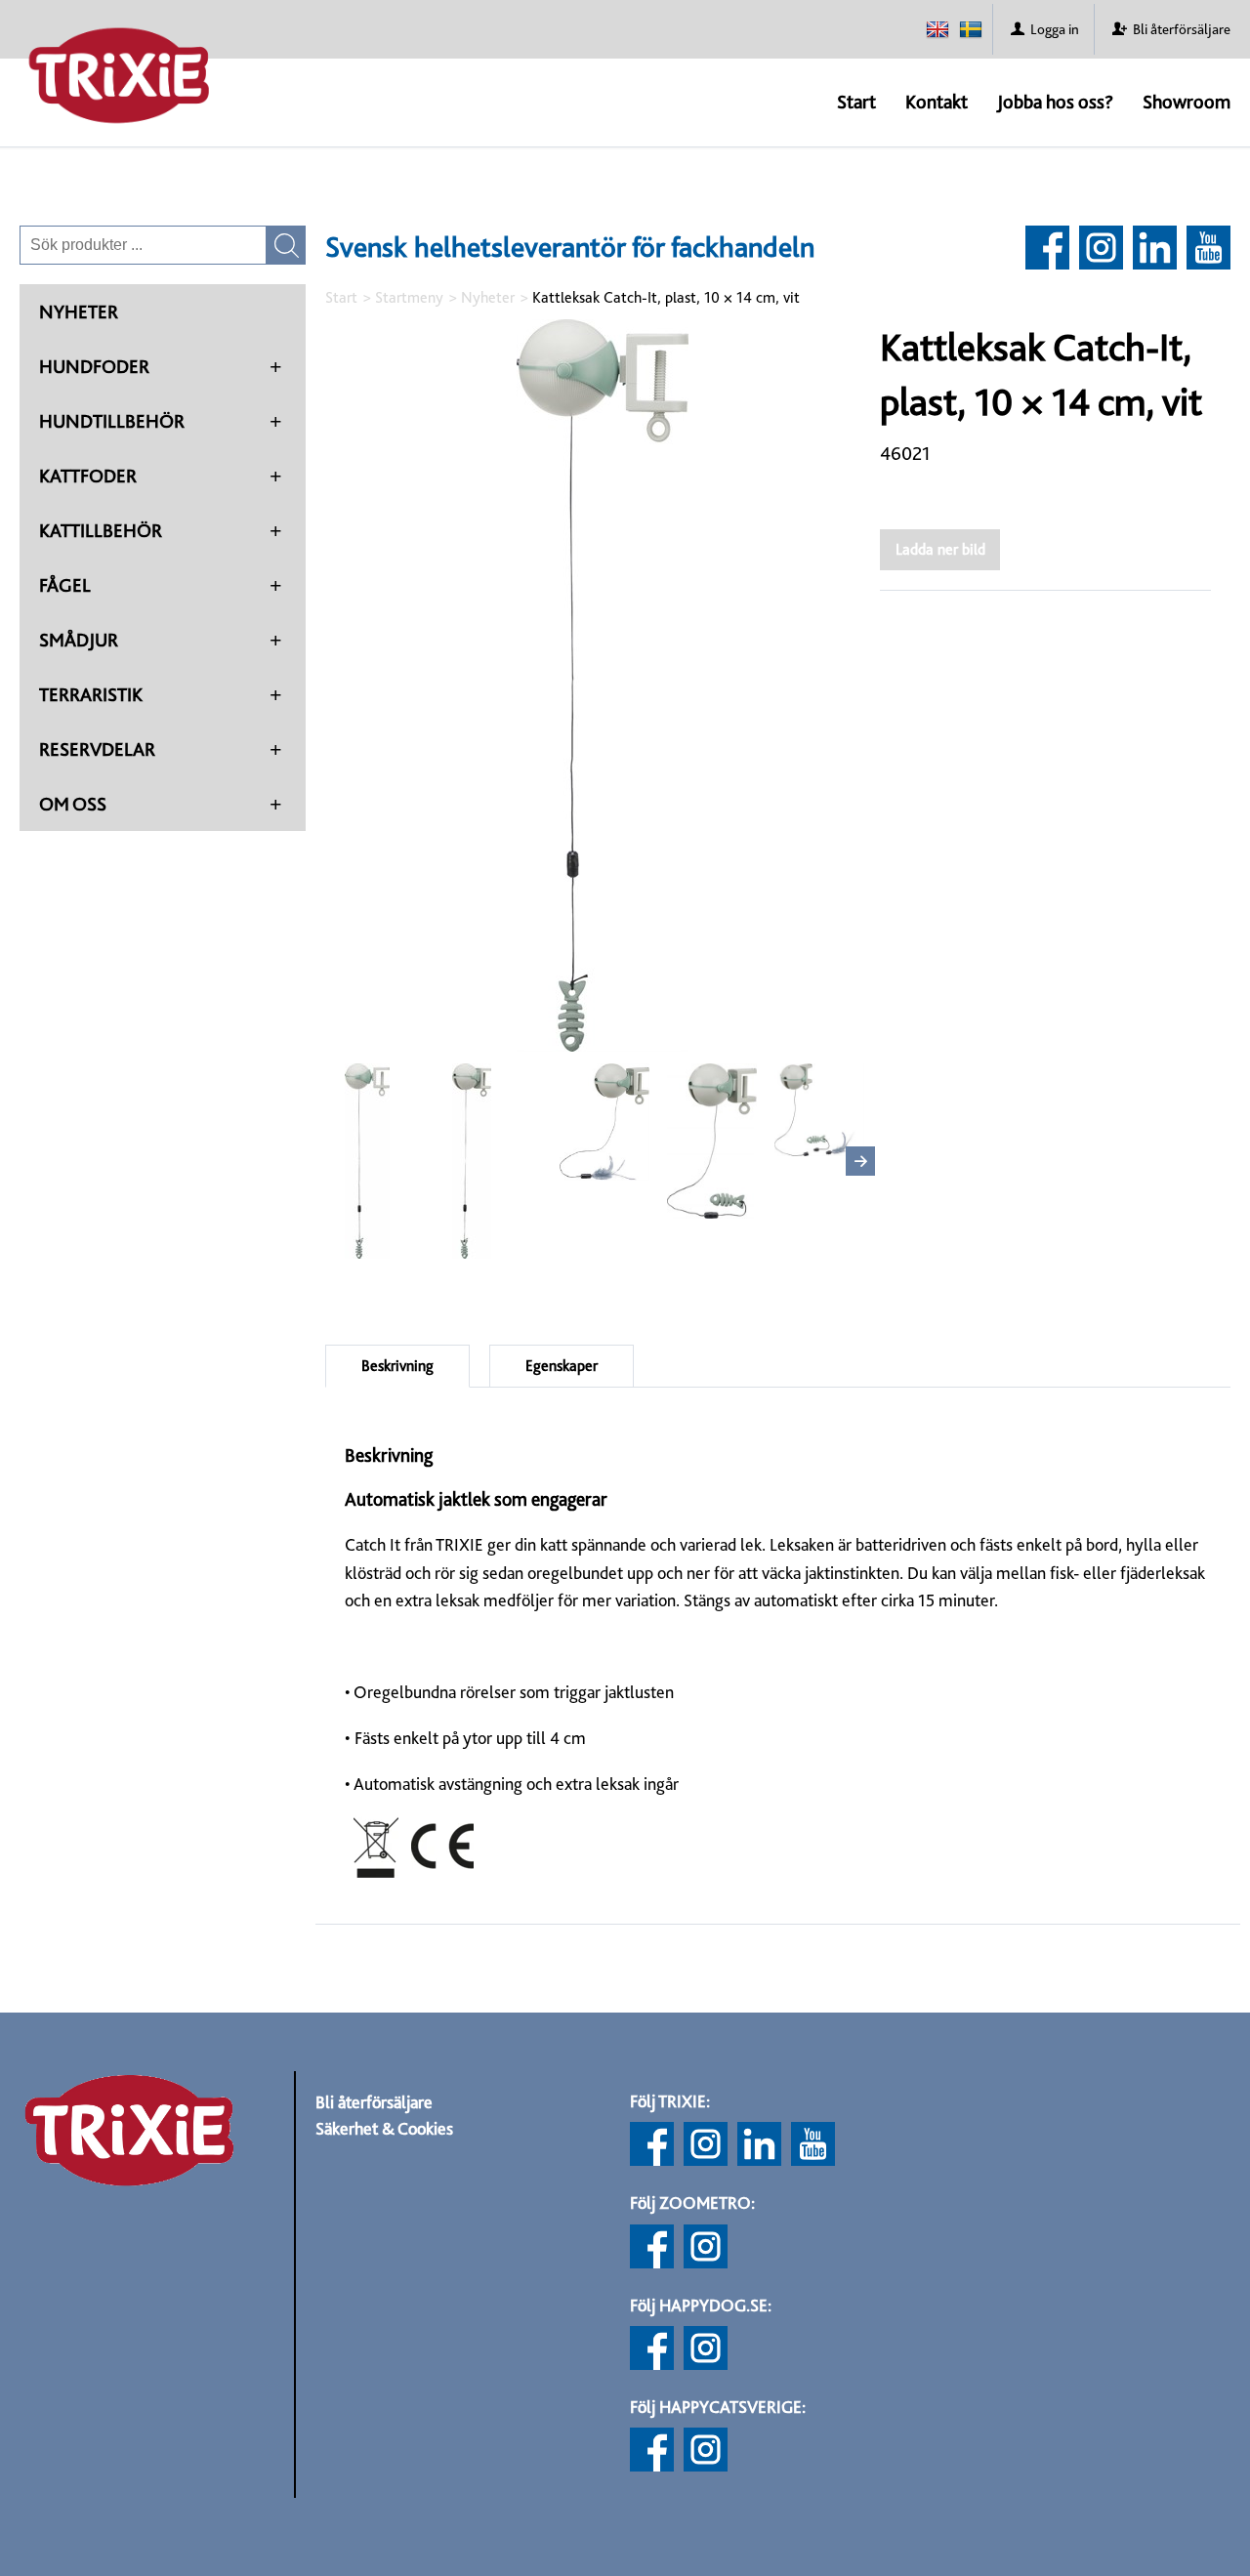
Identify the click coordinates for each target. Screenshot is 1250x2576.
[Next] (860, 1161)
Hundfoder (94, 366)
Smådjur (79, 640)
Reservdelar (97, 749)
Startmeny (409, 297)
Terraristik (91, 694)
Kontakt (937, 102)
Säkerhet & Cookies (384, 2128)
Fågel (65, 585)
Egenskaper (562, 1366)
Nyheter (79, 312)
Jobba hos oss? (1055, 102)
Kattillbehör (101, 530)
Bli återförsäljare (374, 2102)
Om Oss (73, 804)
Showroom (1187, 102)
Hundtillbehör (112, 421)
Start (856, 102)
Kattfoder (88, 476)
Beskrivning (397, 1366)
